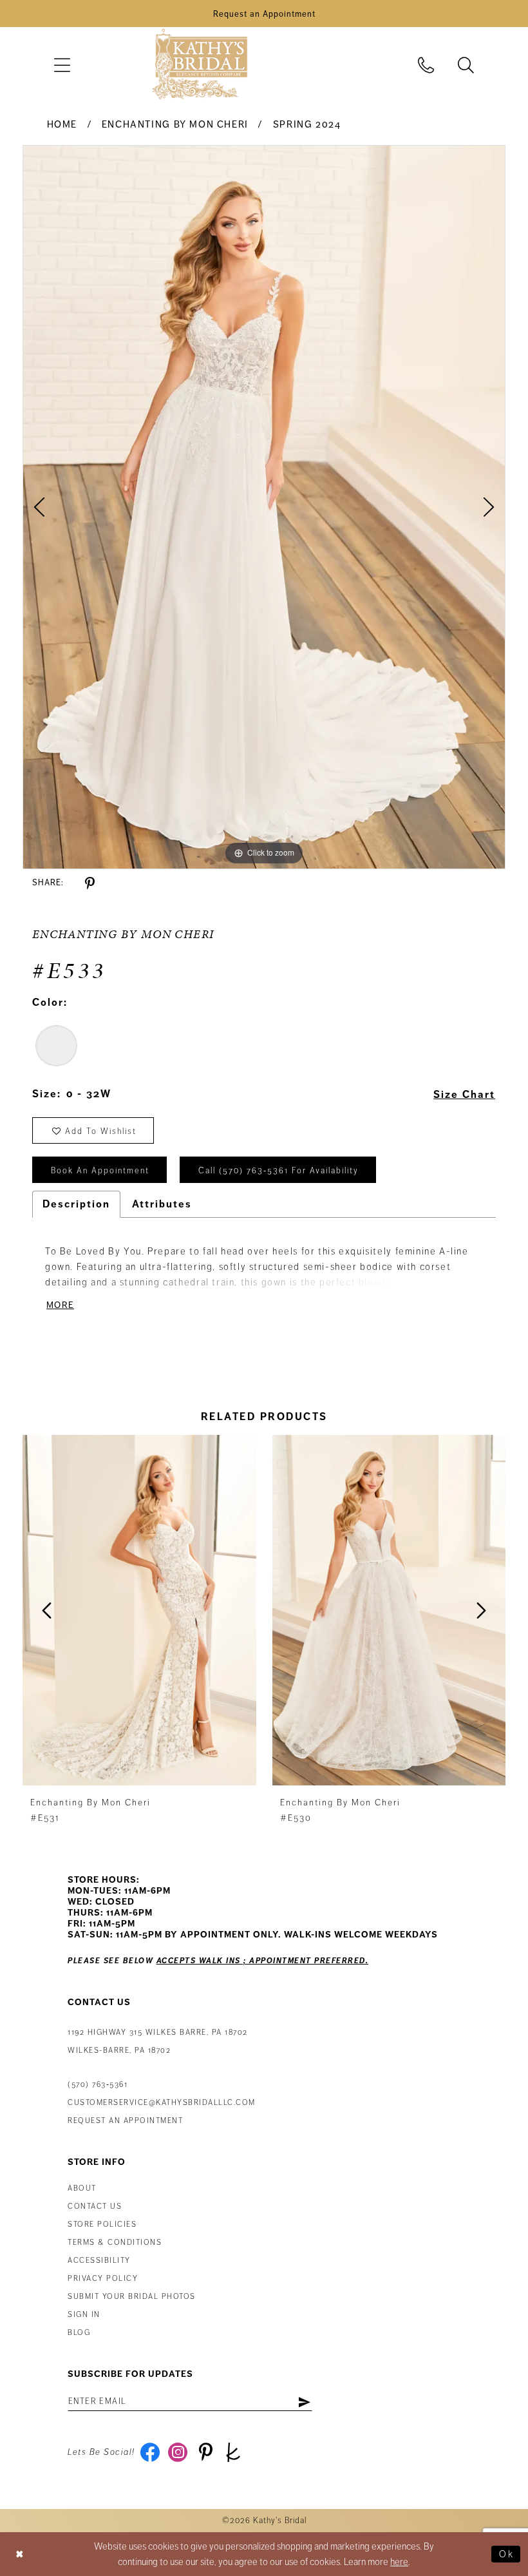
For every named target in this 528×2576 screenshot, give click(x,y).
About (82, 2188)
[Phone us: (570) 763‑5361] (426, 65)
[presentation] (139, 1610)
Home (62, 124)
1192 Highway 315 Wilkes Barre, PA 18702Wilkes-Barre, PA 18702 (158, 2042)
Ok (506, 2554)
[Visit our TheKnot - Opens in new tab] (233, 2452)
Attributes (162, 1204)
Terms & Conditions (115, 2243)
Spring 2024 (307, 124)
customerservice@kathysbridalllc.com (162, 2103)
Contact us (95, 2206)
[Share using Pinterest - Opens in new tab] (90, 884)
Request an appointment (125, 2121)
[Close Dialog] (20, 2554)
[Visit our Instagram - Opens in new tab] (178, 2452)
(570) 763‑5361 (98, 2085)
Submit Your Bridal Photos (132, 2297)
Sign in (84, 2315)
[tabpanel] (264, 507)
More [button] (60, 1305)
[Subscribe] (304, 2401)
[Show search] (466, 65)
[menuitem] (62, 65)
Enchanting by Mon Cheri (175, 124)
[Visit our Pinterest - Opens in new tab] (206, 2452)
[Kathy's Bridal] (200, 65)
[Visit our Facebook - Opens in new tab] (150, 2452)
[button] (62, 65)
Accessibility (99, 2261)
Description (76, 1204)
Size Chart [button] (464, 1095)
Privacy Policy (103, 2279)
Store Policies (102, 2225)
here (399, 2562)
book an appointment (100, 1171)
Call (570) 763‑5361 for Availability (278, 1171)
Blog (79, 2333)
